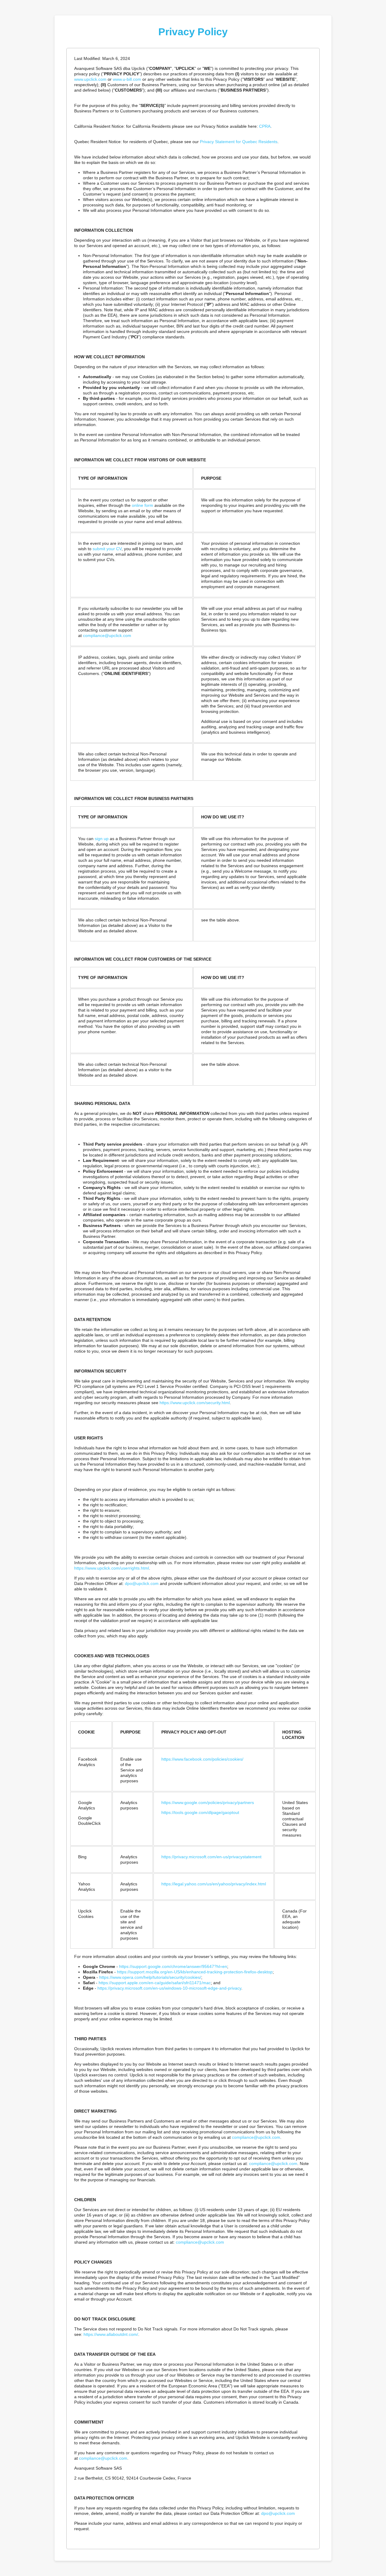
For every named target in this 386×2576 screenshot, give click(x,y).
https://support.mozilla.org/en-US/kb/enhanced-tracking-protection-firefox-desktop (195, 1972)
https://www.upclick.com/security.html (195, 1403)
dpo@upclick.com (142, 1583)
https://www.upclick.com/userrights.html (112, 1568)
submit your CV (107, 549)
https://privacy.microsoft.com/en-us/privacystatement (211, 1857)
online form (142, 505)
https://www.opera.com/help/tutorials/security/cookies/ (150, 1977)
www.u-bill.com (127, 79)
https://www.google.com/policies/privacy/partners (208, 1803)
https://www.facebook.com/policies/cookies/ (202, 1759)
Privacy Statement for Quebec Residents (239, 142)
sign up (102, 839)
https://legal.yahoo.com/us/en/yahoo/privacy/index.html (214, 1884)
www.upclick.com (90, 79)
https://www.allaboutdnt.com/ (111, 2334)
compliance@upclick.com (107, 635)
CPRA (265, 126)
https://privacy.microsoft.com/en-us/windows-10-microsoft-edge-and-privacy (169, 1988)
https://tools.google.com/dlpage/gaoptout (200, 1812)
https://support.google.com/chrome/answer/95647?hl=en (173, 1966)
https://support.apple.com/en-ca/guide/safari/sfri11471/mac (155, 1983)
